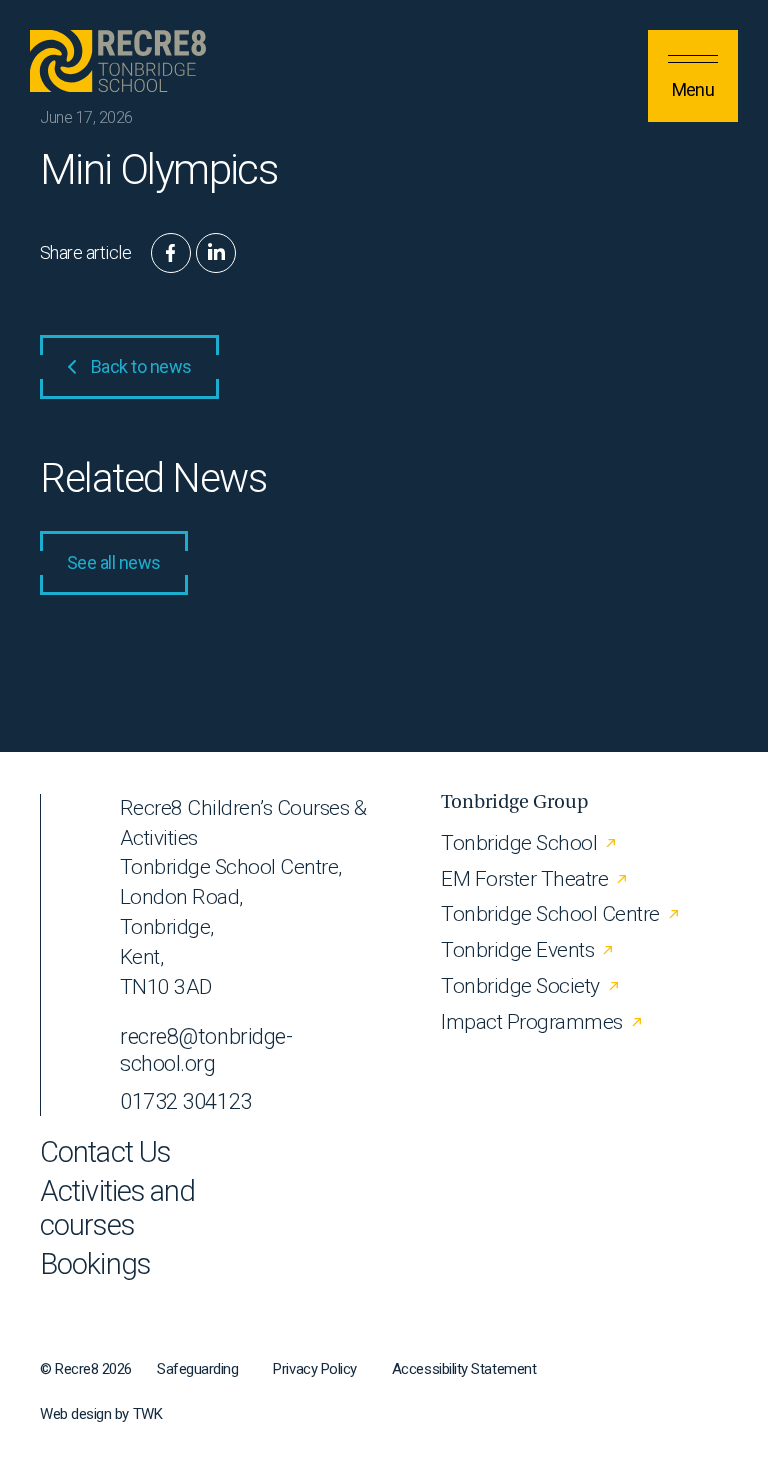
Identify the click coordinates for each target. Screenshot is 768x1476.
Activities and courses (117, 1208)
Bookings (95, 1264)
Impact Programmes (531, 1022)
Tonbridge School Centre (550, 914)
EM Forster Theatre (524, 879)
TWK (148, 1414)
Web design (75, 1414)
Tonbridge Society (520, 986)
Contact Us (105, 1152)
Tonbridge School (519, 843)
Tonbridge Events (517, 950)
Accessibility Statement (464, 1369)
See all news (114, 562)
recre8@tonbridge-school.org (206, 1050)
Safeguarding (197, 1369)
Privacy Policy (315, 1369)
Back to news (141, 366)
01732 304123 (186, 1101)
